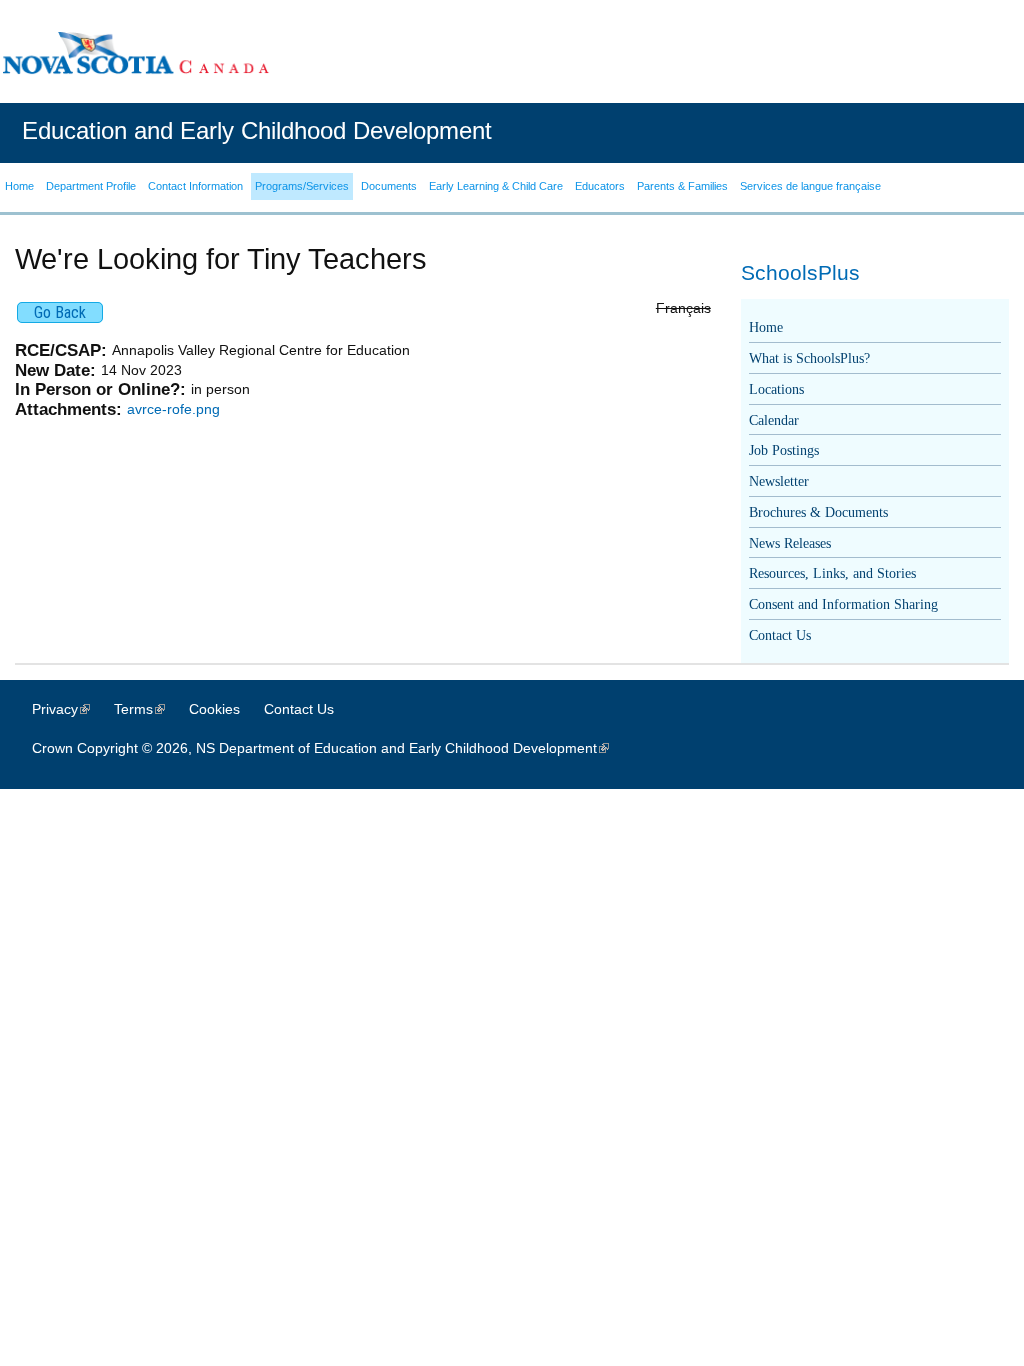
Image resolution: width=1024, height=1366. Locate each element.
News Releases (790, 543)
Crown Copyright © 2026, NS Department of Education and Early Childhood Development (330, 748)
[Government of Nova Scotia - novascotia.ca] (135, 52)
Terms (149, 709)
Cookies (214, 709)
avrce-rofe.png (173, 409)
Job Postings (784, 450)
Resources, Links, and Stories (832, 573)
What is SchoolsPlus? (809, 358)
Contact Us (780, 635)
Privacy (71, 709)
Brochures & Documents (818, 512)
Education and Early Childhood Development (257, 130)
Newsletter (779, 481)
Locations (776, 389)
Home (766, 327)
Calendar (774, 420)
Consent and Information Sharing (843, 604)
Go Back (60, 312)
